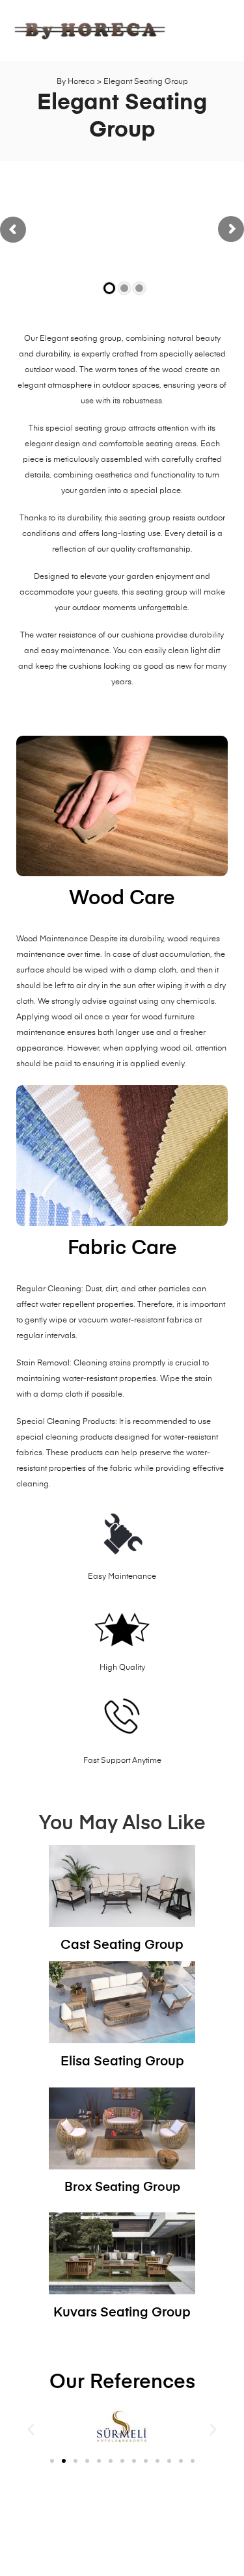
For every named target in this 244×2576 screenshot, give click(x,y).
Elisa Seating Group (122, 2062)
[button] (31, 2429)
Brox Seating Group (122, 2187)
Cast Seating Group (122, 1945)
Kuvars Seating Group (122, 2313)
